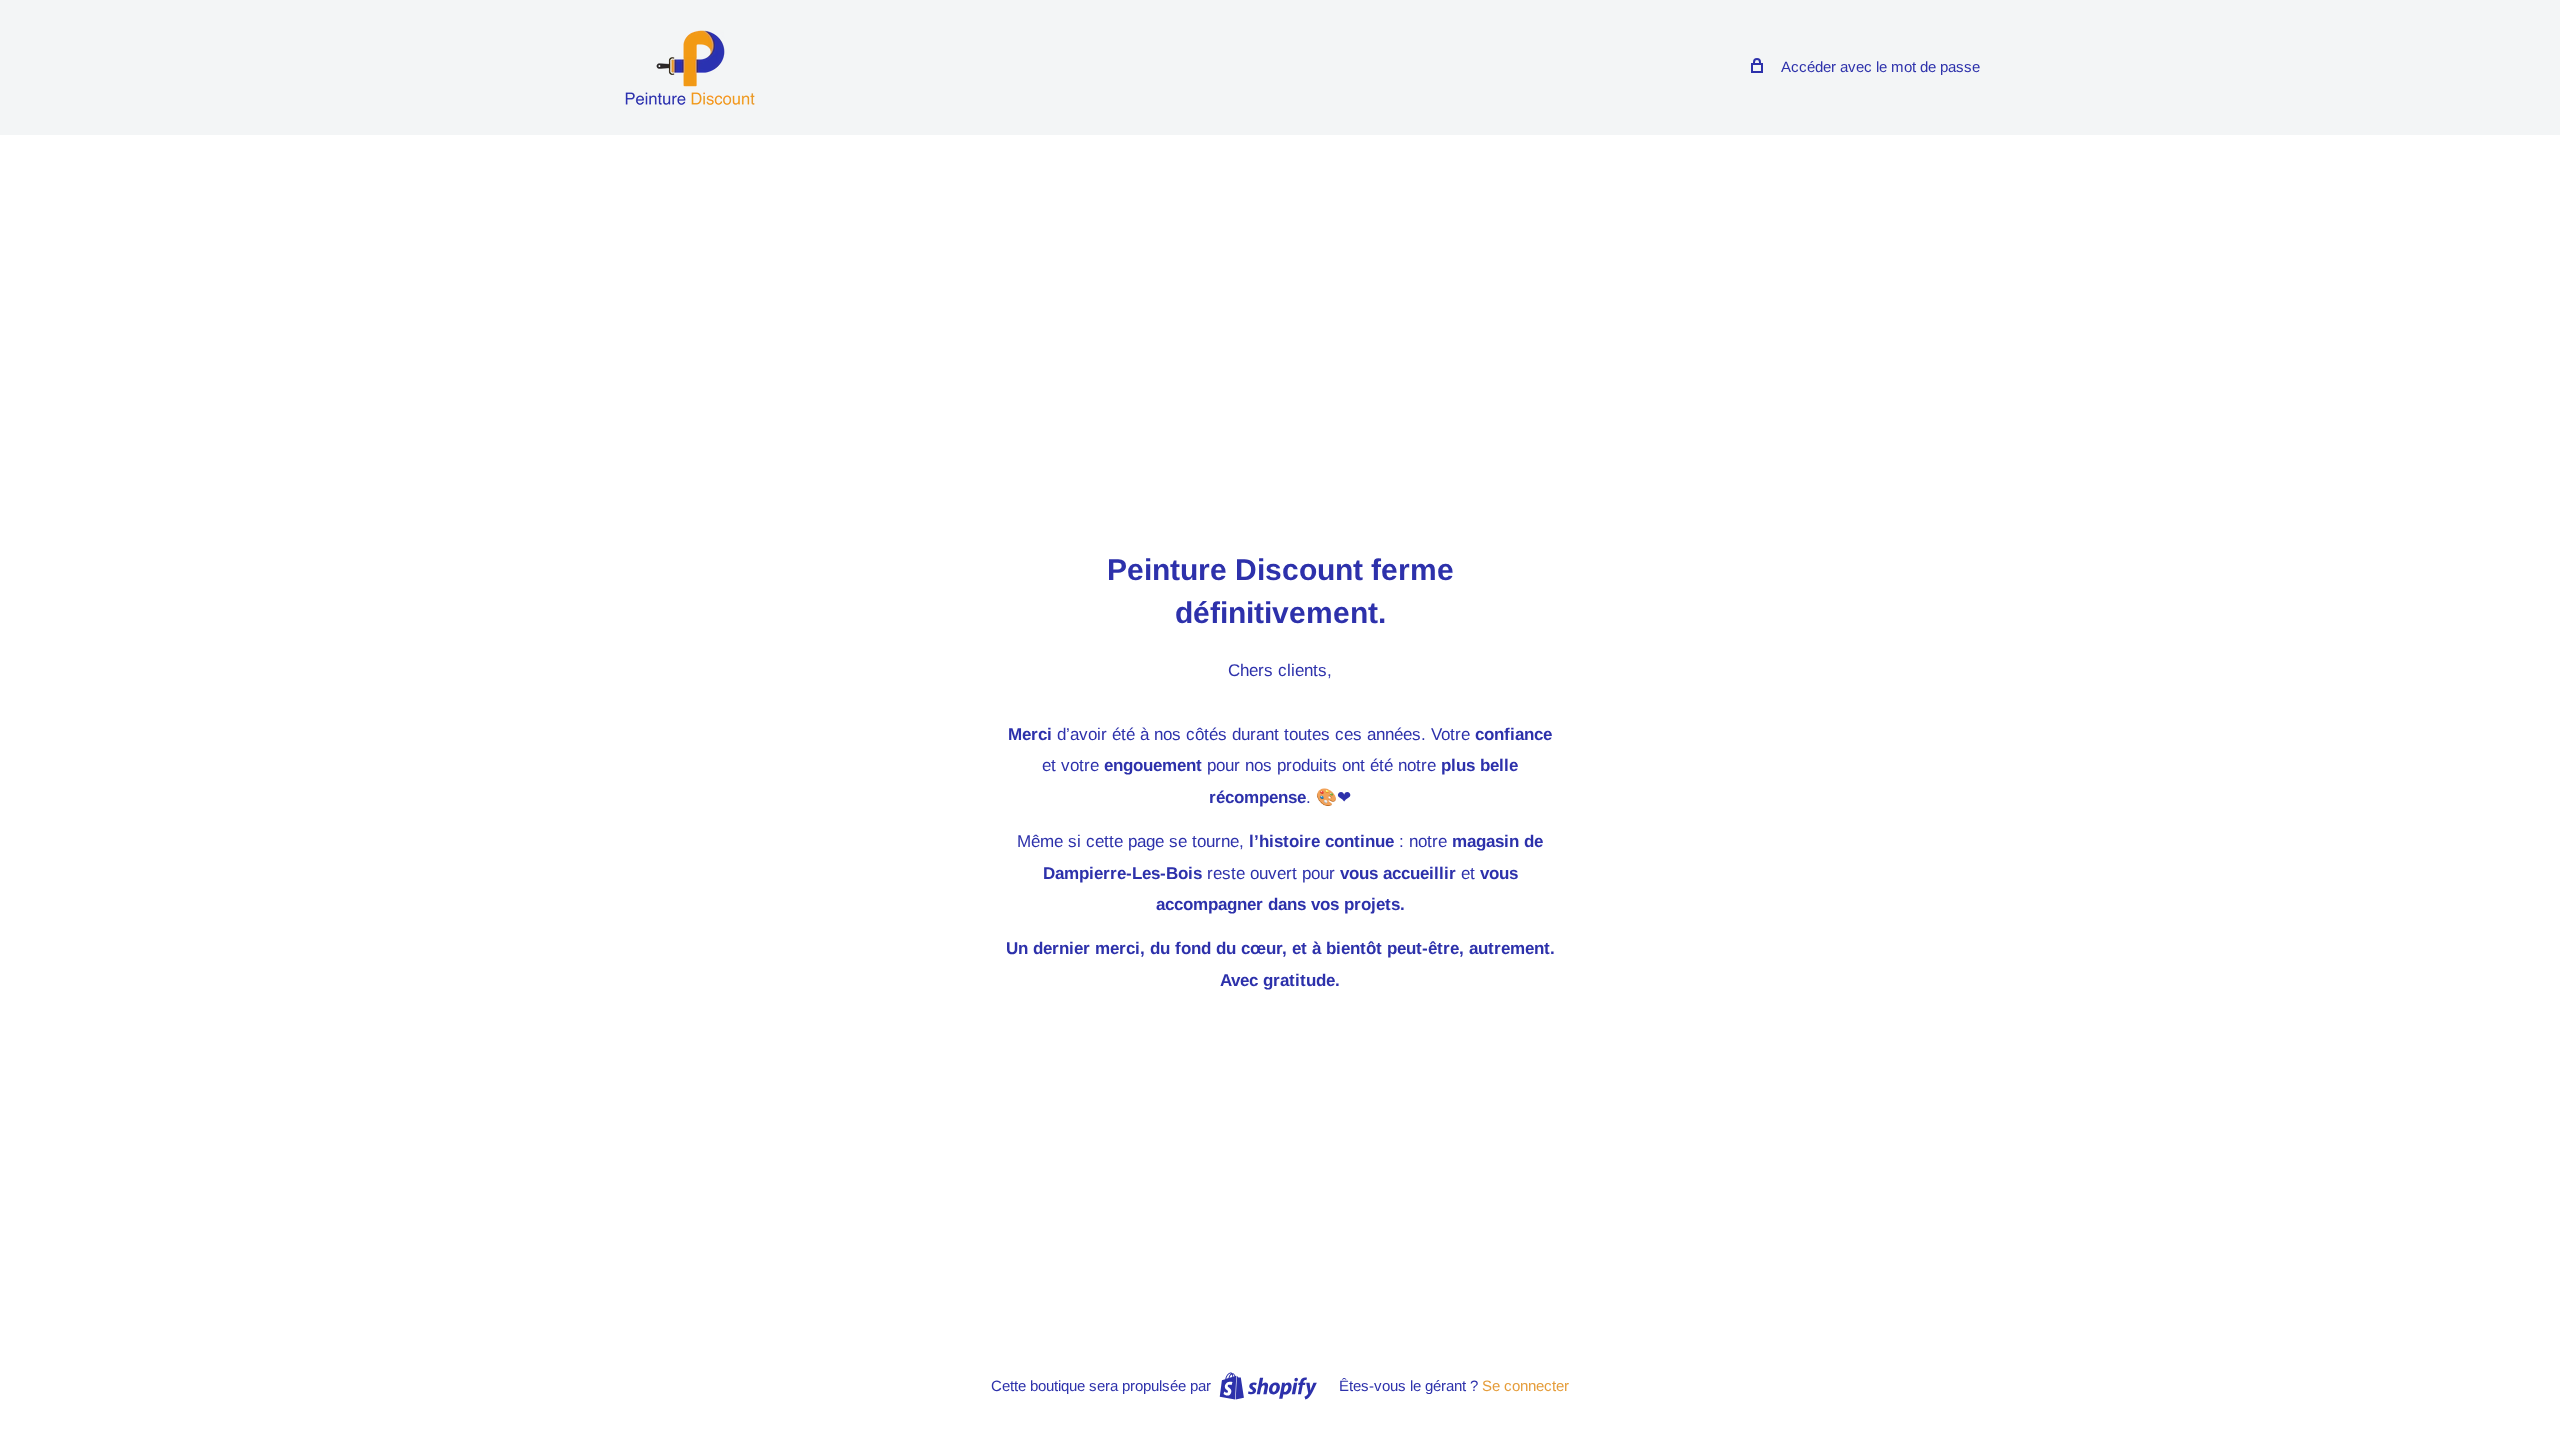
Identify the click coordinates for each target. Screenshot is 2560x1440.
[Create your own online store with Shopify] (1268, 1385)
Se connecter (1525, 1385)
